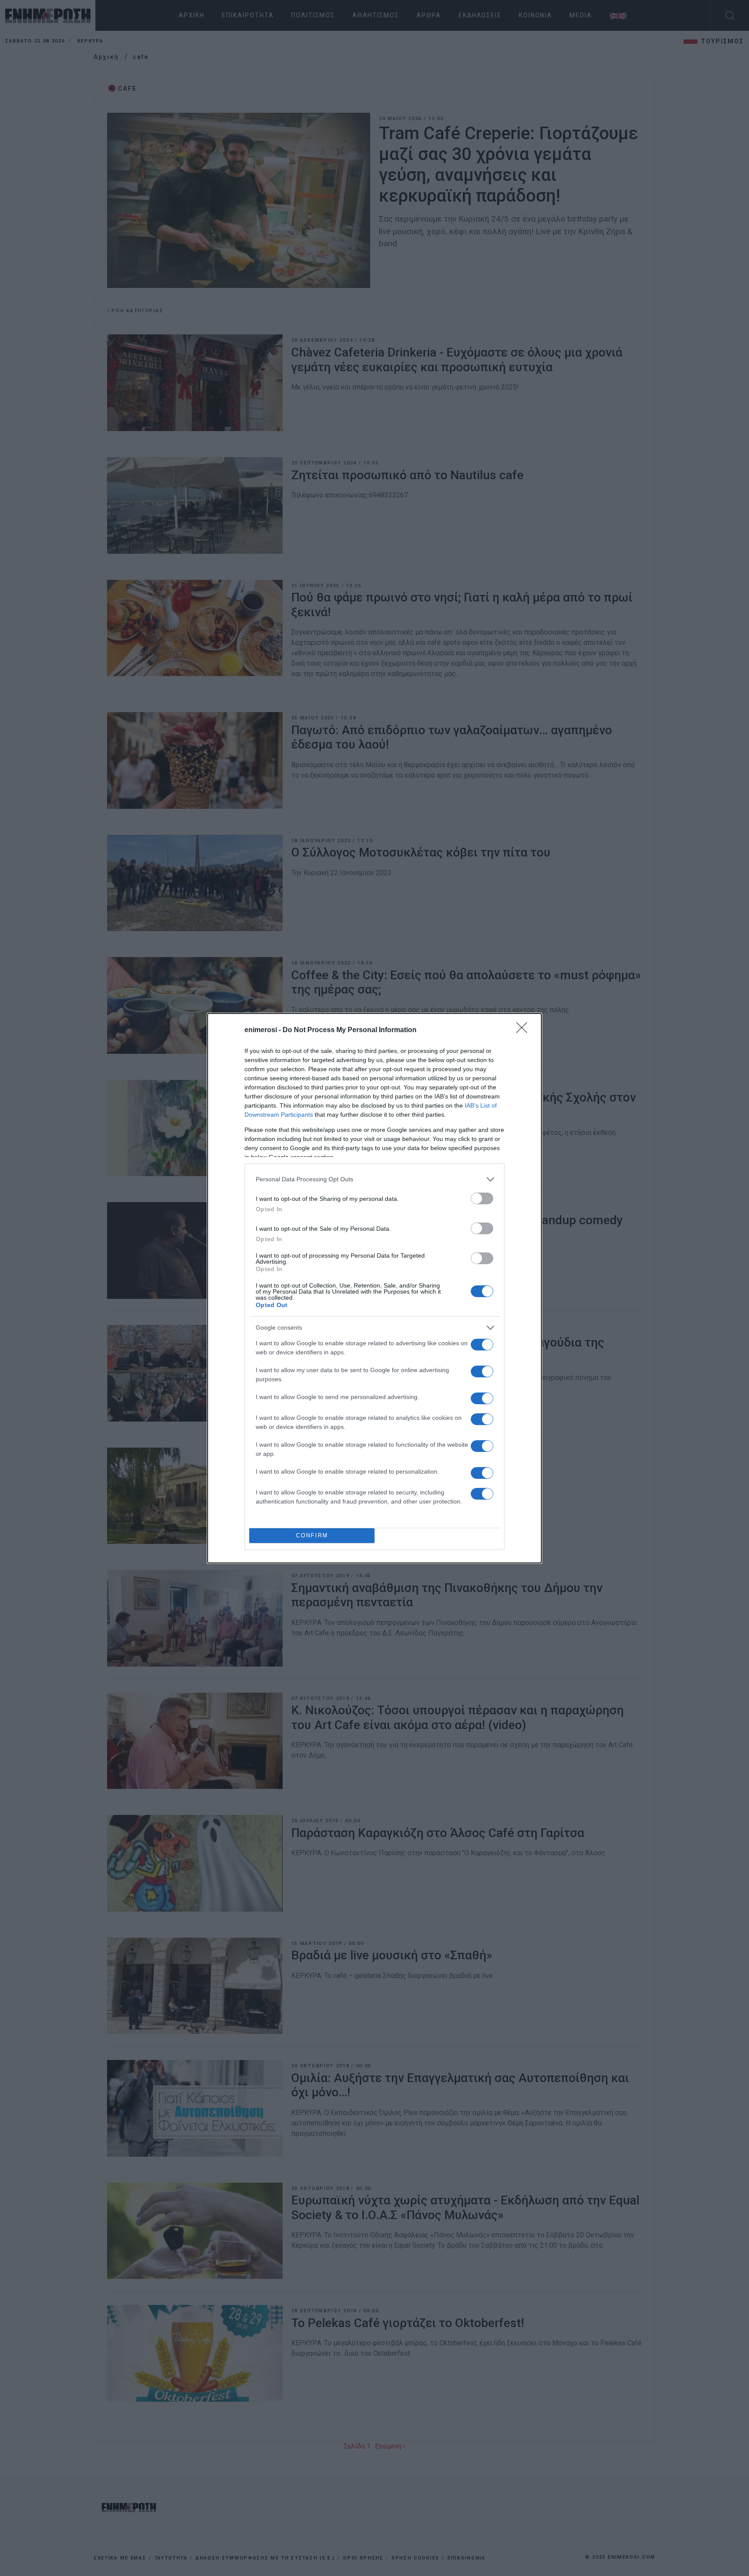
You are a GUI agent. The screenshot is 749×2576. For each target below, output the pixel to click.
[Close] (524, 1030)
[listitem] (374, 1179)
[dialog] (374, 1288)
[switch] (482, 1198)
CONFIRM (312, 1535)
